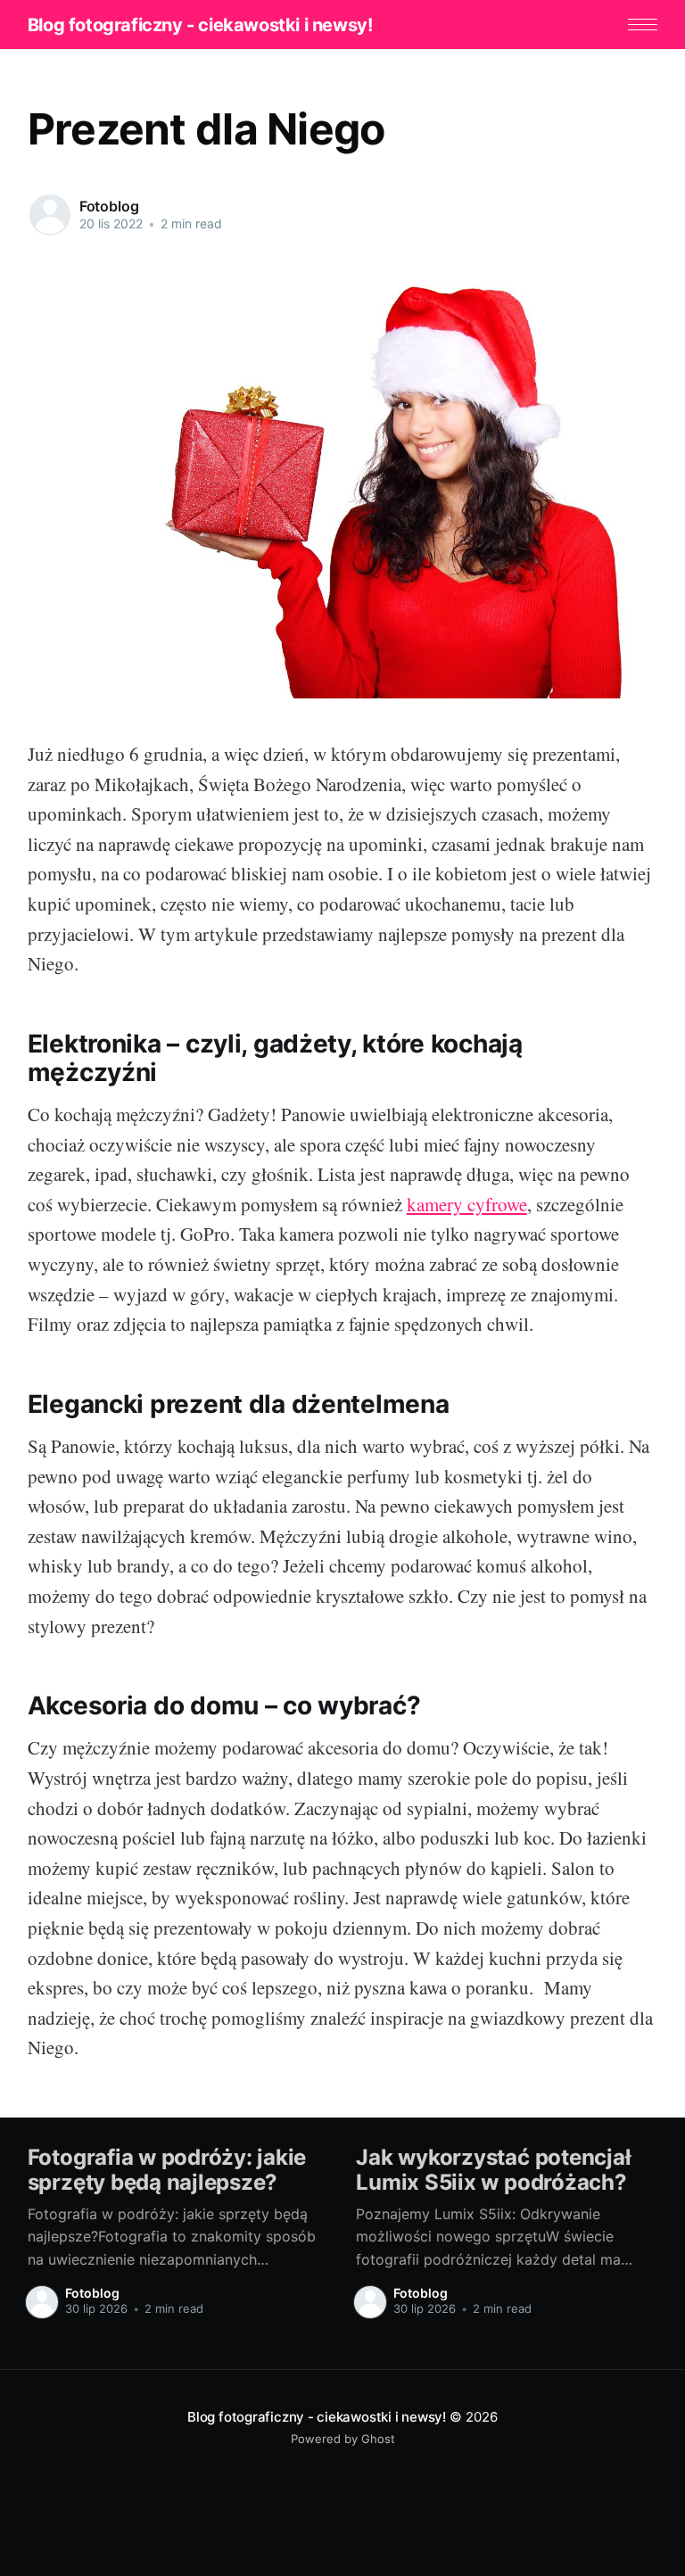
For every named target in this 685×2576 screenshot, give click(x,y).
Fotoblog (109, 206)
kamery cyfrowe (467, 1204)
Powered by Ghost (343, 2439)
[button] (643, 25)
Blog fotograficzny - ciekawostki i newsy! (200, 25)
